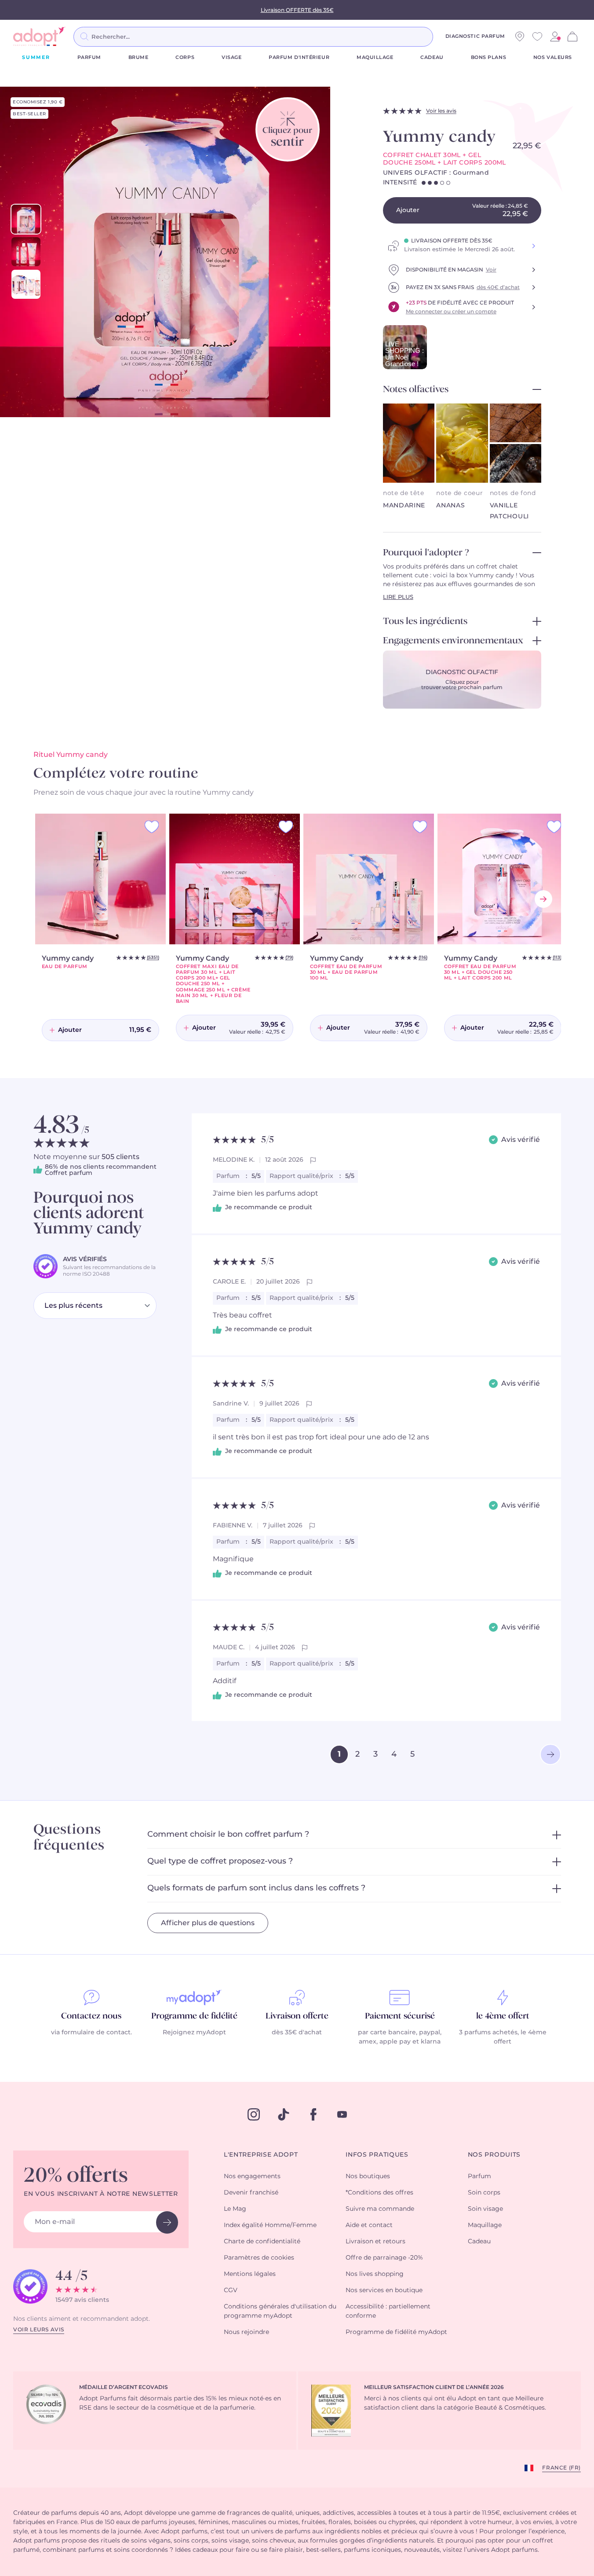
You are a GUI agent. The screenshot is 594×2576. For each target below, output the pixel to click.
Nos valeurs (553, 57)
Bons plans (489, 57)
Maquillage (375, 57)
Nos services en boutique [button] (384, 2290)
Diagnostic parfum (475, 36)
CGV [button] (231, 2290)
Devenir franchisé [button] (251, 2193)
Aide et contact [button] (369, 2225)
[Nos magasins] (520, 37)
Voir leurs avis (39, 2330)
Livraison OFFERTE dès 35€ (297, 10)
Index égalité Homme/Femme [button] (270, 2225)
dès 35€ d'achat (297, 2033)
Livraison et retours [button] (375, 2242)
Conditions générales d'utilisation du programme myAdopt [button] (280, 2311)
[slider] (26, 219)
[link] (555, 37)
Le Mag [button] (235, 2209)
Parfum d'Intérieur (299, 57)
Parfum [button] (479, 2176)
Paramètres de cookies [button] (259, 2258)
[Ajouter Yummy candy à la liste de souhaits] (152, 827)
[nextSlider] (543, 899)
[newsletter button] (167, 2222)
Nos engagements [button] (252, 2176)
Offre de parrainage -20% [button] (384, 2258)
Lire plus (398, 597)
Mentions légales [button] (250, 2274)
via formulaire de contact (91, 2033)
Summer (36, 57)
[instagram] (254, 2114)
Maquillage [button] (485, 2225)
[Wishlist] (537, 37)
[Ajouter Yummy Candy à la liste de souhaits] (286, 827)
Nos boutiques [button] (368, 2176)
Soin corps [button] (484, 2193)
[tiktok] (284, 2114)
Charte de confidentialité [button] (262, 2242)
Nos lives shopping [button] (375, 2274)
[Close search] (444, 37)
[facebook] (313, 2114)
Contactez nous (91, 2016)
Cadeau (432, 57)
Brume (138, 57)
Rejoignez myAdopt (194, 2033)
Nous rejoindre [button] (246, 2332)
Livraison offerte (297, 2016)
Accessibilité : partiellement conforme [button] (388, 2311)
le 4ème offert (503, 2016)
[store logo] (40, 37)
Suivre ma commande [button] (380, 2209)
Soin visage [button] (485, 2209)
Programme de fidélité (194, 2016)
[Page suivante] (550, 1754)
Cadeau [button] (479, 2242)
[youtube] (342, 2114)
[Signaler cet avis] (313, 1160)
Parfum (89, 57)
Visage (231, 57)
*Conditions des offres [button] (379, 2193)
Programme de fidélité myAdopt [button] (396, 2332)
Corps (185, 57)
